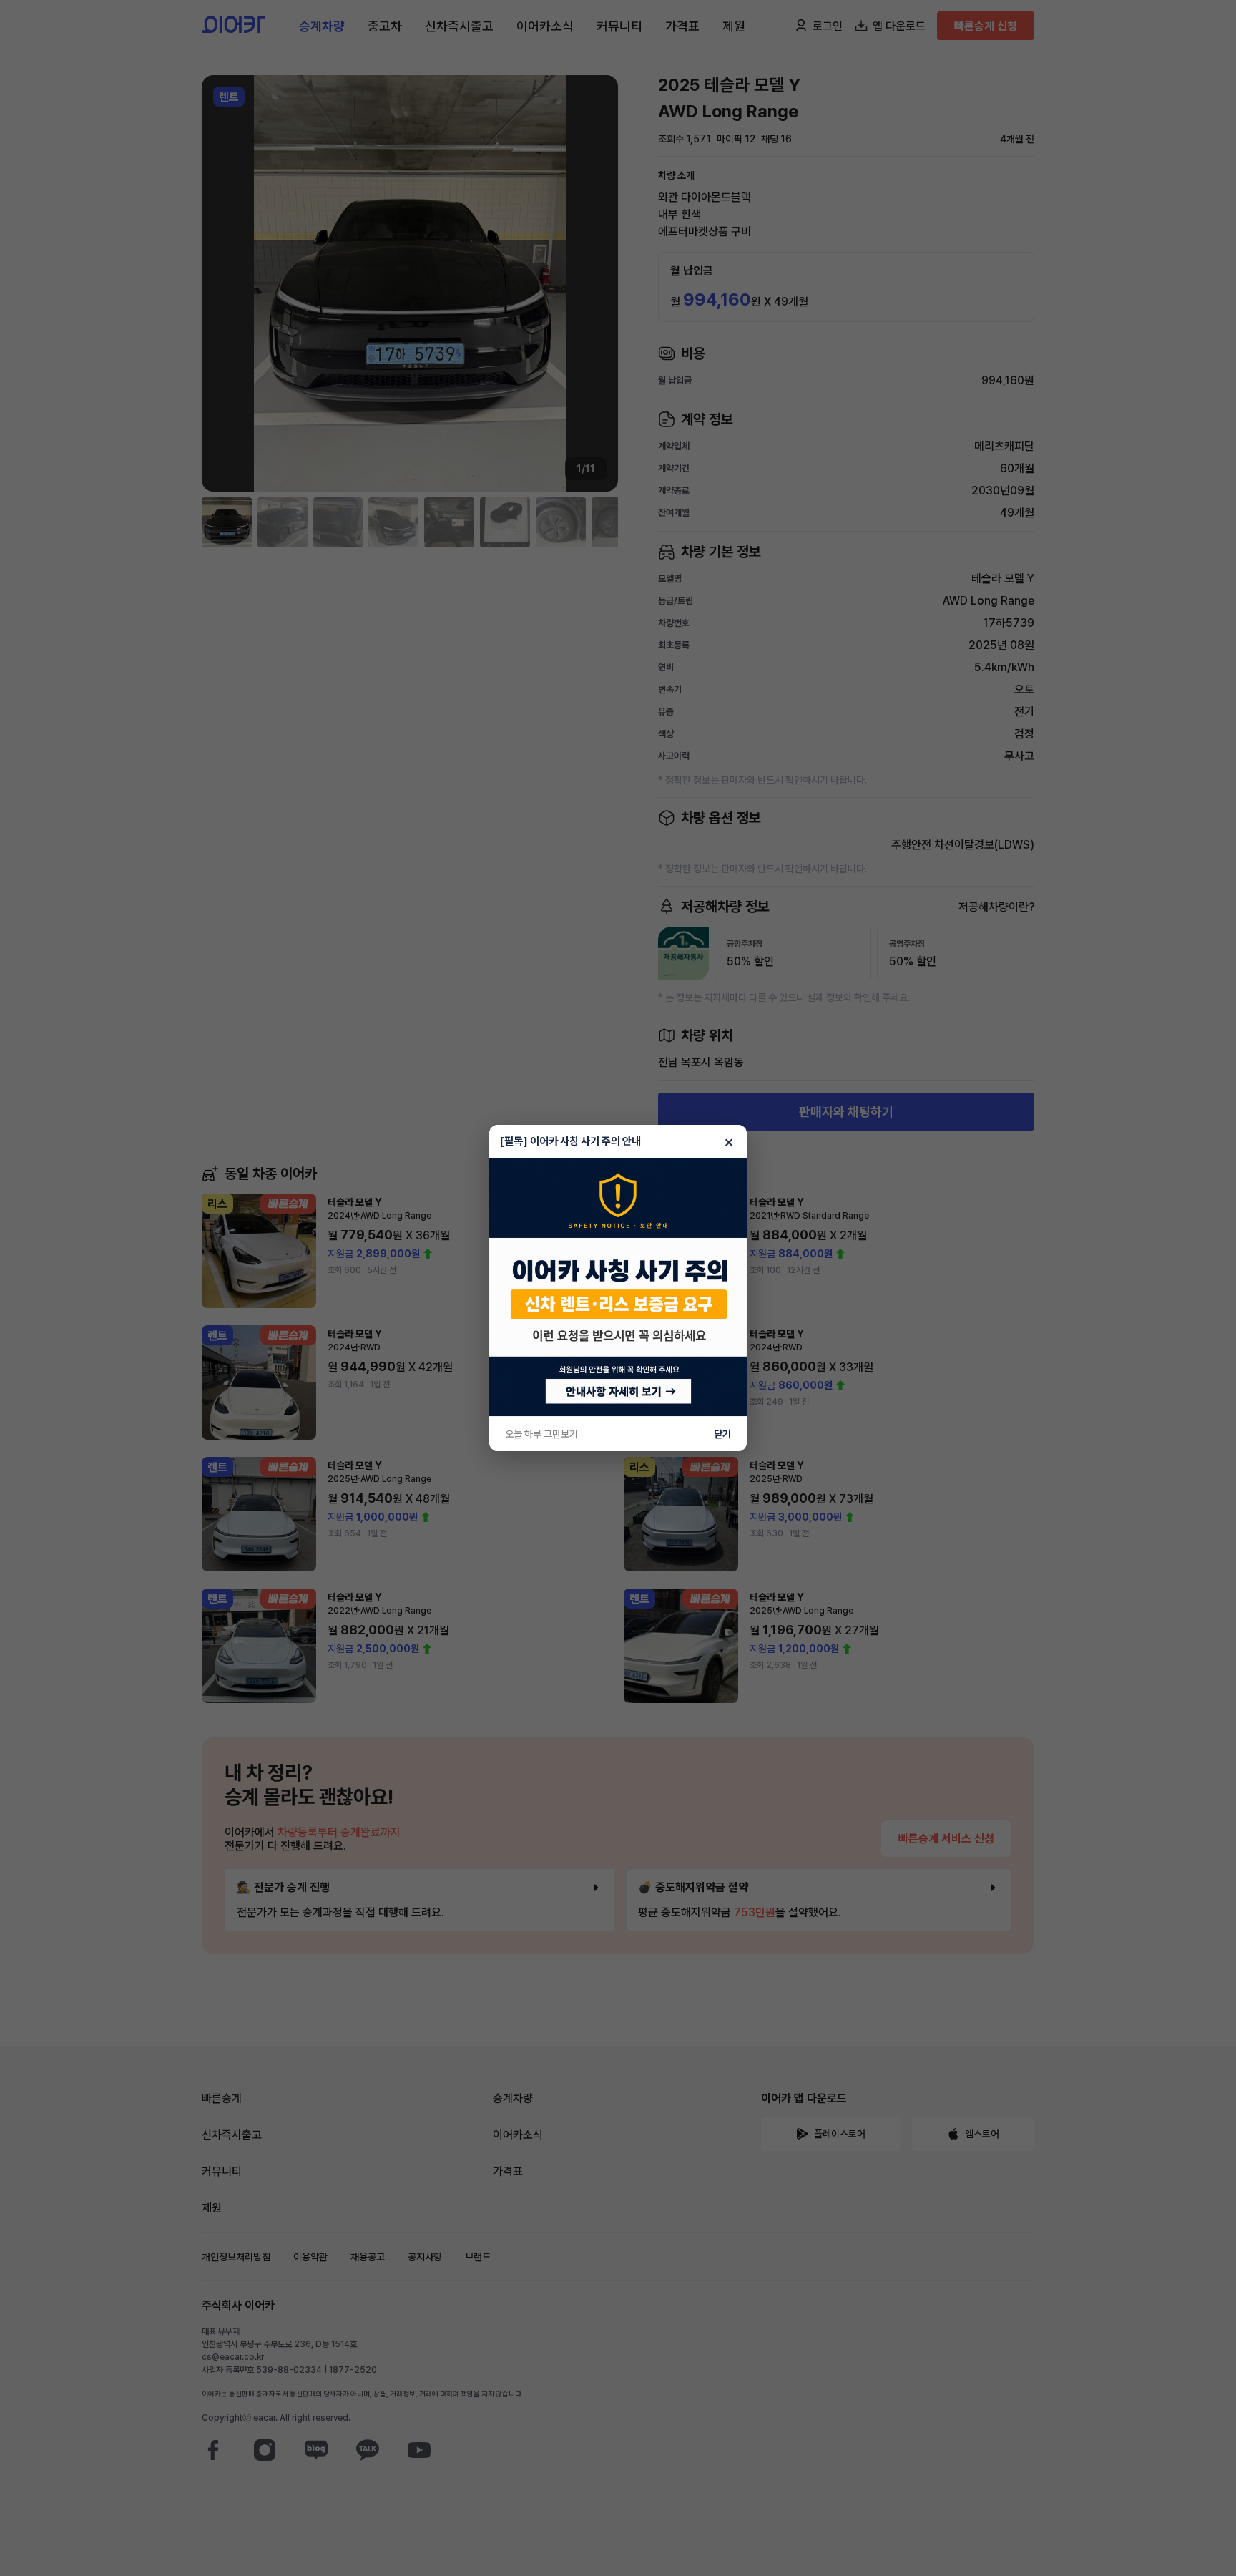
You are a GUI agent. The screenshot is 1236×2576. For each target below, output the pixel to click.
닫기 (722, 1434)
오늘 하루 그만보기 (541, 1434)
